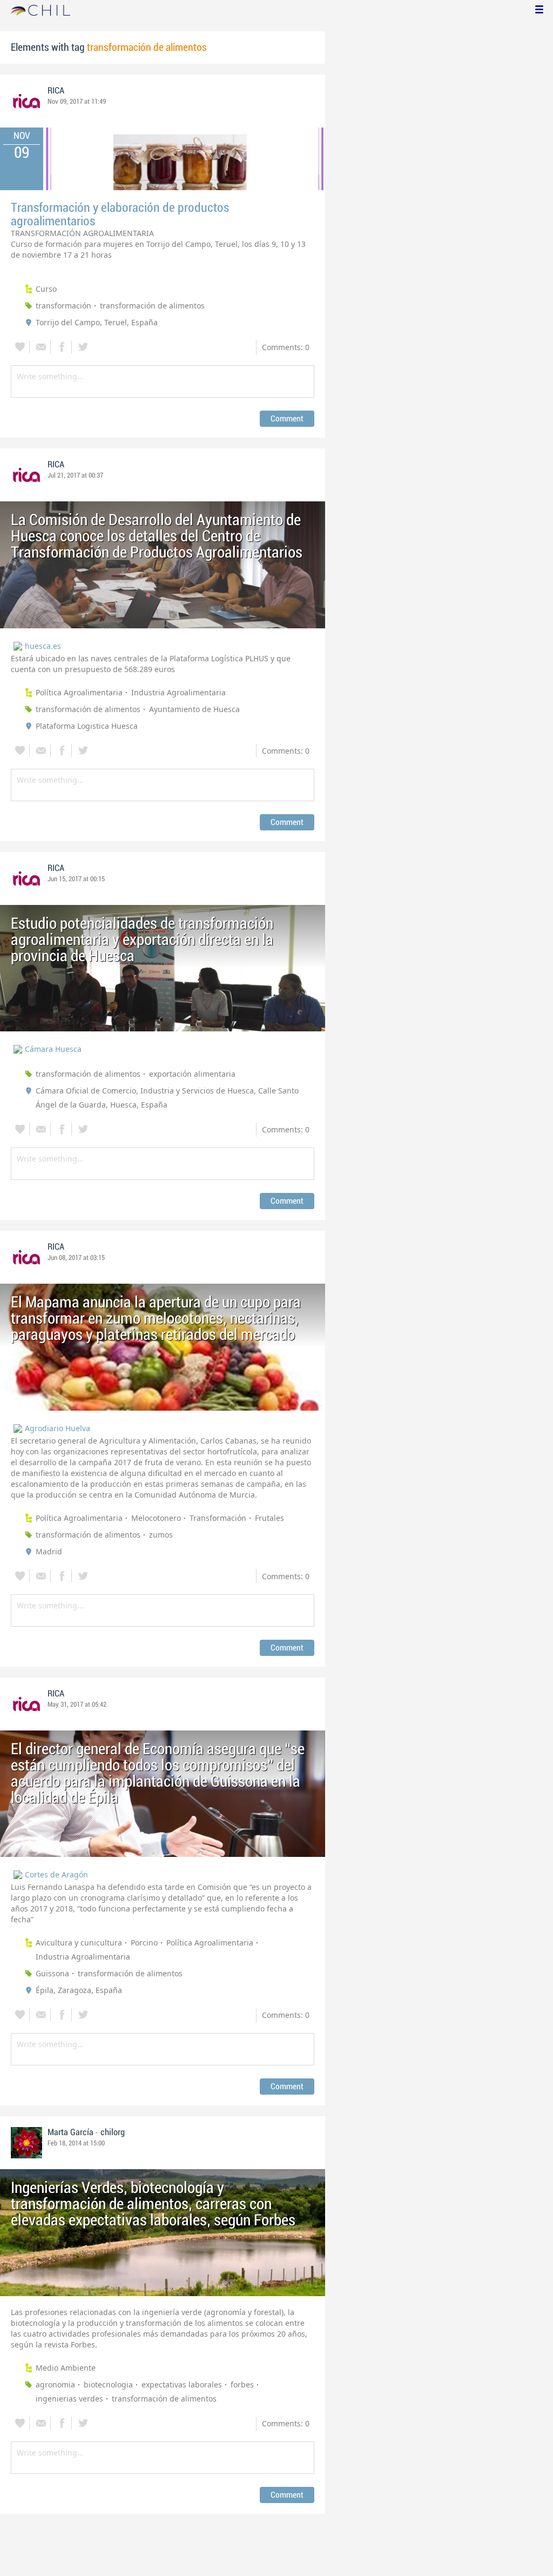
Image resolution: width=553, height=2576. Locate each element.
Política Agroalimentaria (79, 692)
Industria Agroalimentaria (178, 692)
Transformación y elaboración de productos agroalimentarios (120, 214)
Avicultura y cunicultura (79, 1943)
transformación (63, 306)
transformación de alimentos (152, 306)
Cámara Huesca (53, 1049)
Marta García (70, 2132)
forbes (242, 2384)
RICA (56, 91)
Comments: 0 (286, 347)
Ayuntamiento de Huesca (194, 709)
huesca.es (43, 646)
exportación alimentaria (192, 1074)
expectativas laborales (182, 2384)
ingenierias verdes (69, 2399)
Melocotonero (156, 1518)
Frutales (269, 1518)
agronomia (55, 2384)
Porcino (144, 1943)
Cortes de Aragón (56, 1874)
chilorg (113, 2132)
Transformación (218, 1518)
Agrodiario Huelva (58, 1428)
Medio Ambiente (66, 2368)
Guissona (52, 1973)
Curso (46, 289)
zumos (161, 1535)
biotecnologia (108, 2384)
